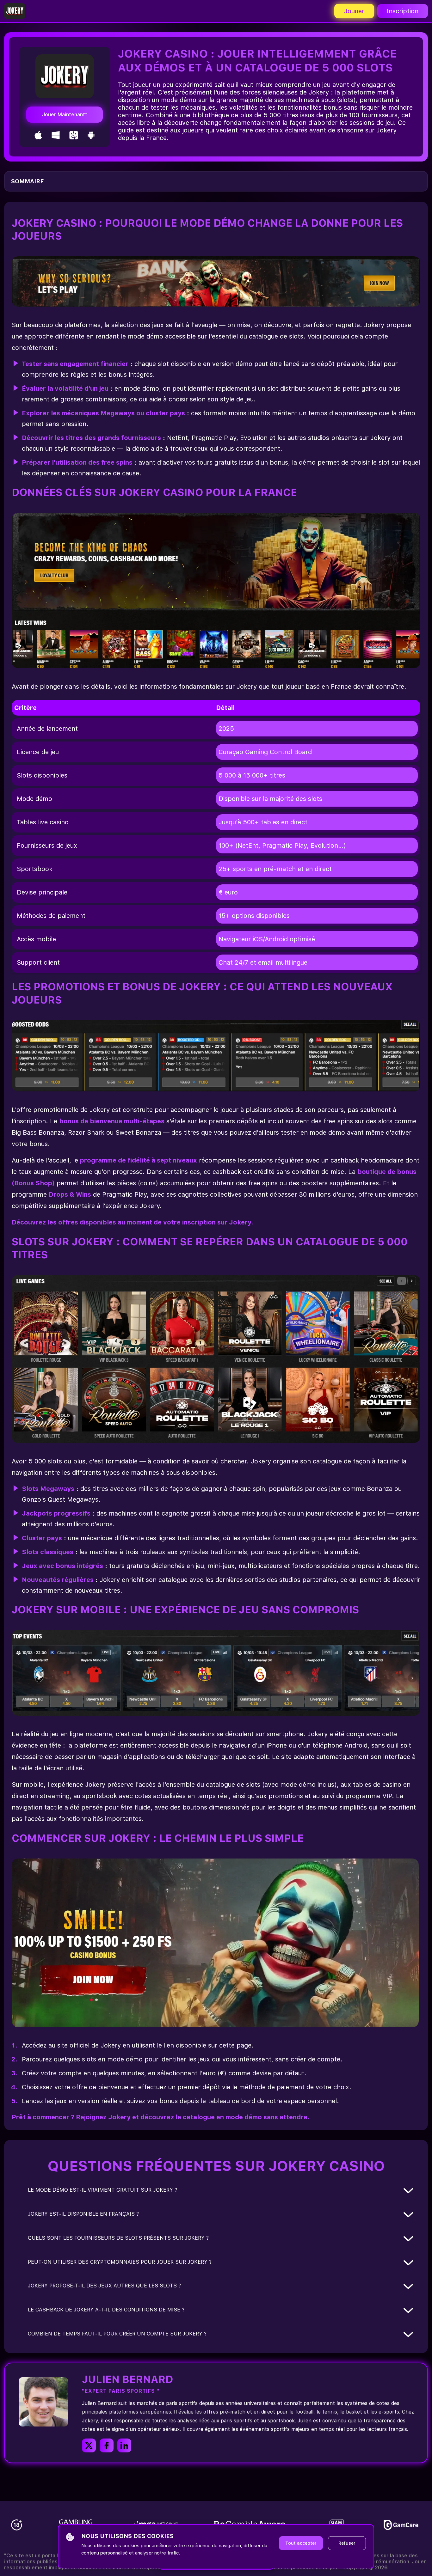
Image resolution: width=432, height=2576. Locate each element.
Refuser (347, 2543)
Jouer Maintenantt (65, 115)
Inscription (403, 11)
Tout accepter (301, 2543)
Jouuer (354, 11)
